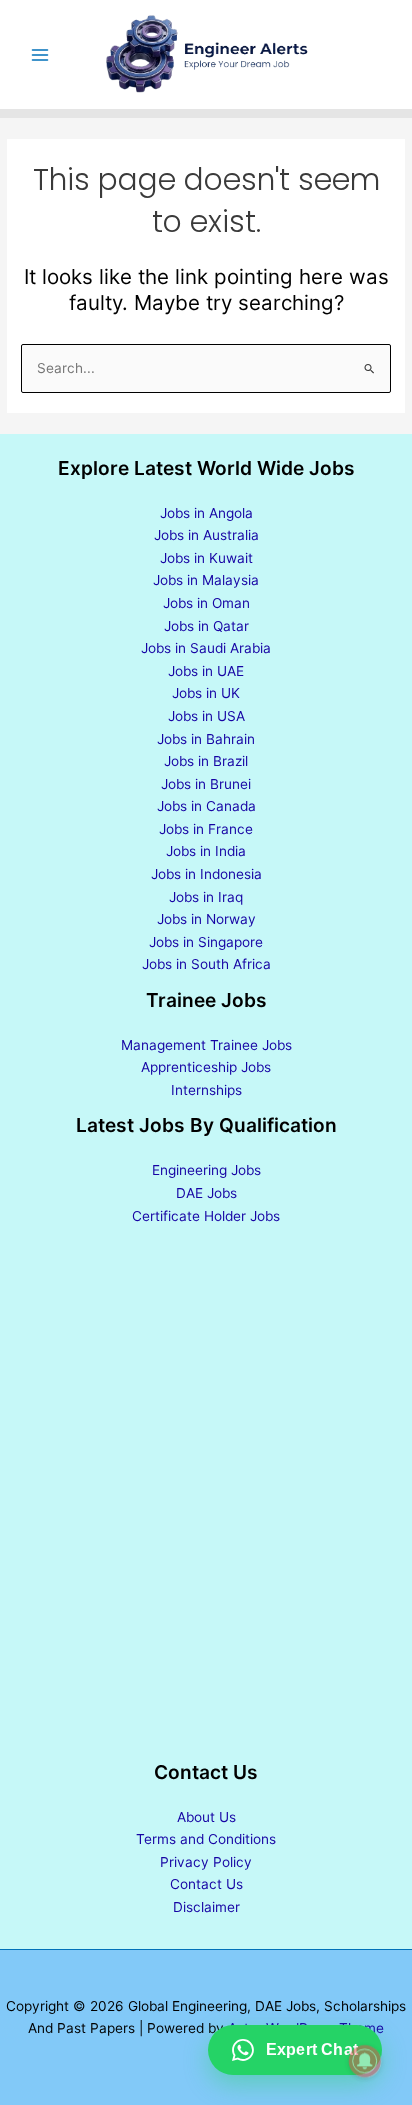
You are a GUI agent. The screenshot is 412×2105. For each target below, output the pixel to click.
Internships (206, 1090)
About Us (206, 1817)
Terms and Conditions (206, 1839)
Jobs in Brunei (206, 784)
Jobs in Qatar (206, 626)
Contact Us (206, 1884)
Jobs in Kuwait (206, 558)
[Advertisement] (206, 1495)
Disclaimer (206, 1907)
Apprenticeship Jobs (206, 1067)
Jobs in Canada (206, 806)
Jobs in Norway (206, 919)
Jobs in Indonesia (206, 874)
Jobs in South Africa (206, 964)
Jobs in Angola (206, 513)
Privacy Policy (206, 1862)
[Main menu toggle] (40, 54)
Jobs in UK (206, 693)
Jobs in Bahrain (206, 739)
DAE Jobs (206, 1193)
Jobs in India (206, 851)
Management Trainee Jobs (206, 1045)
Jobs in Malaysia (206, 580)
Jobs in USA (206, 716)
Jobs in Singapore (206, 942)
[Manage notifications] (365, 2061)
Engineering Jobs (206, 1170)
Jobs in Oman (206, 603)
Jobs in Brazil (206, 761)
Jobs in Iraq (206, 897)
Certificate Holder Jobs (206, 1216)
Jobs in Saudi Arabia (206, 648)
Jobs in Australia (206, 535)
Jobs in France (206, 829)
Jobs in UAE (206, 671)
